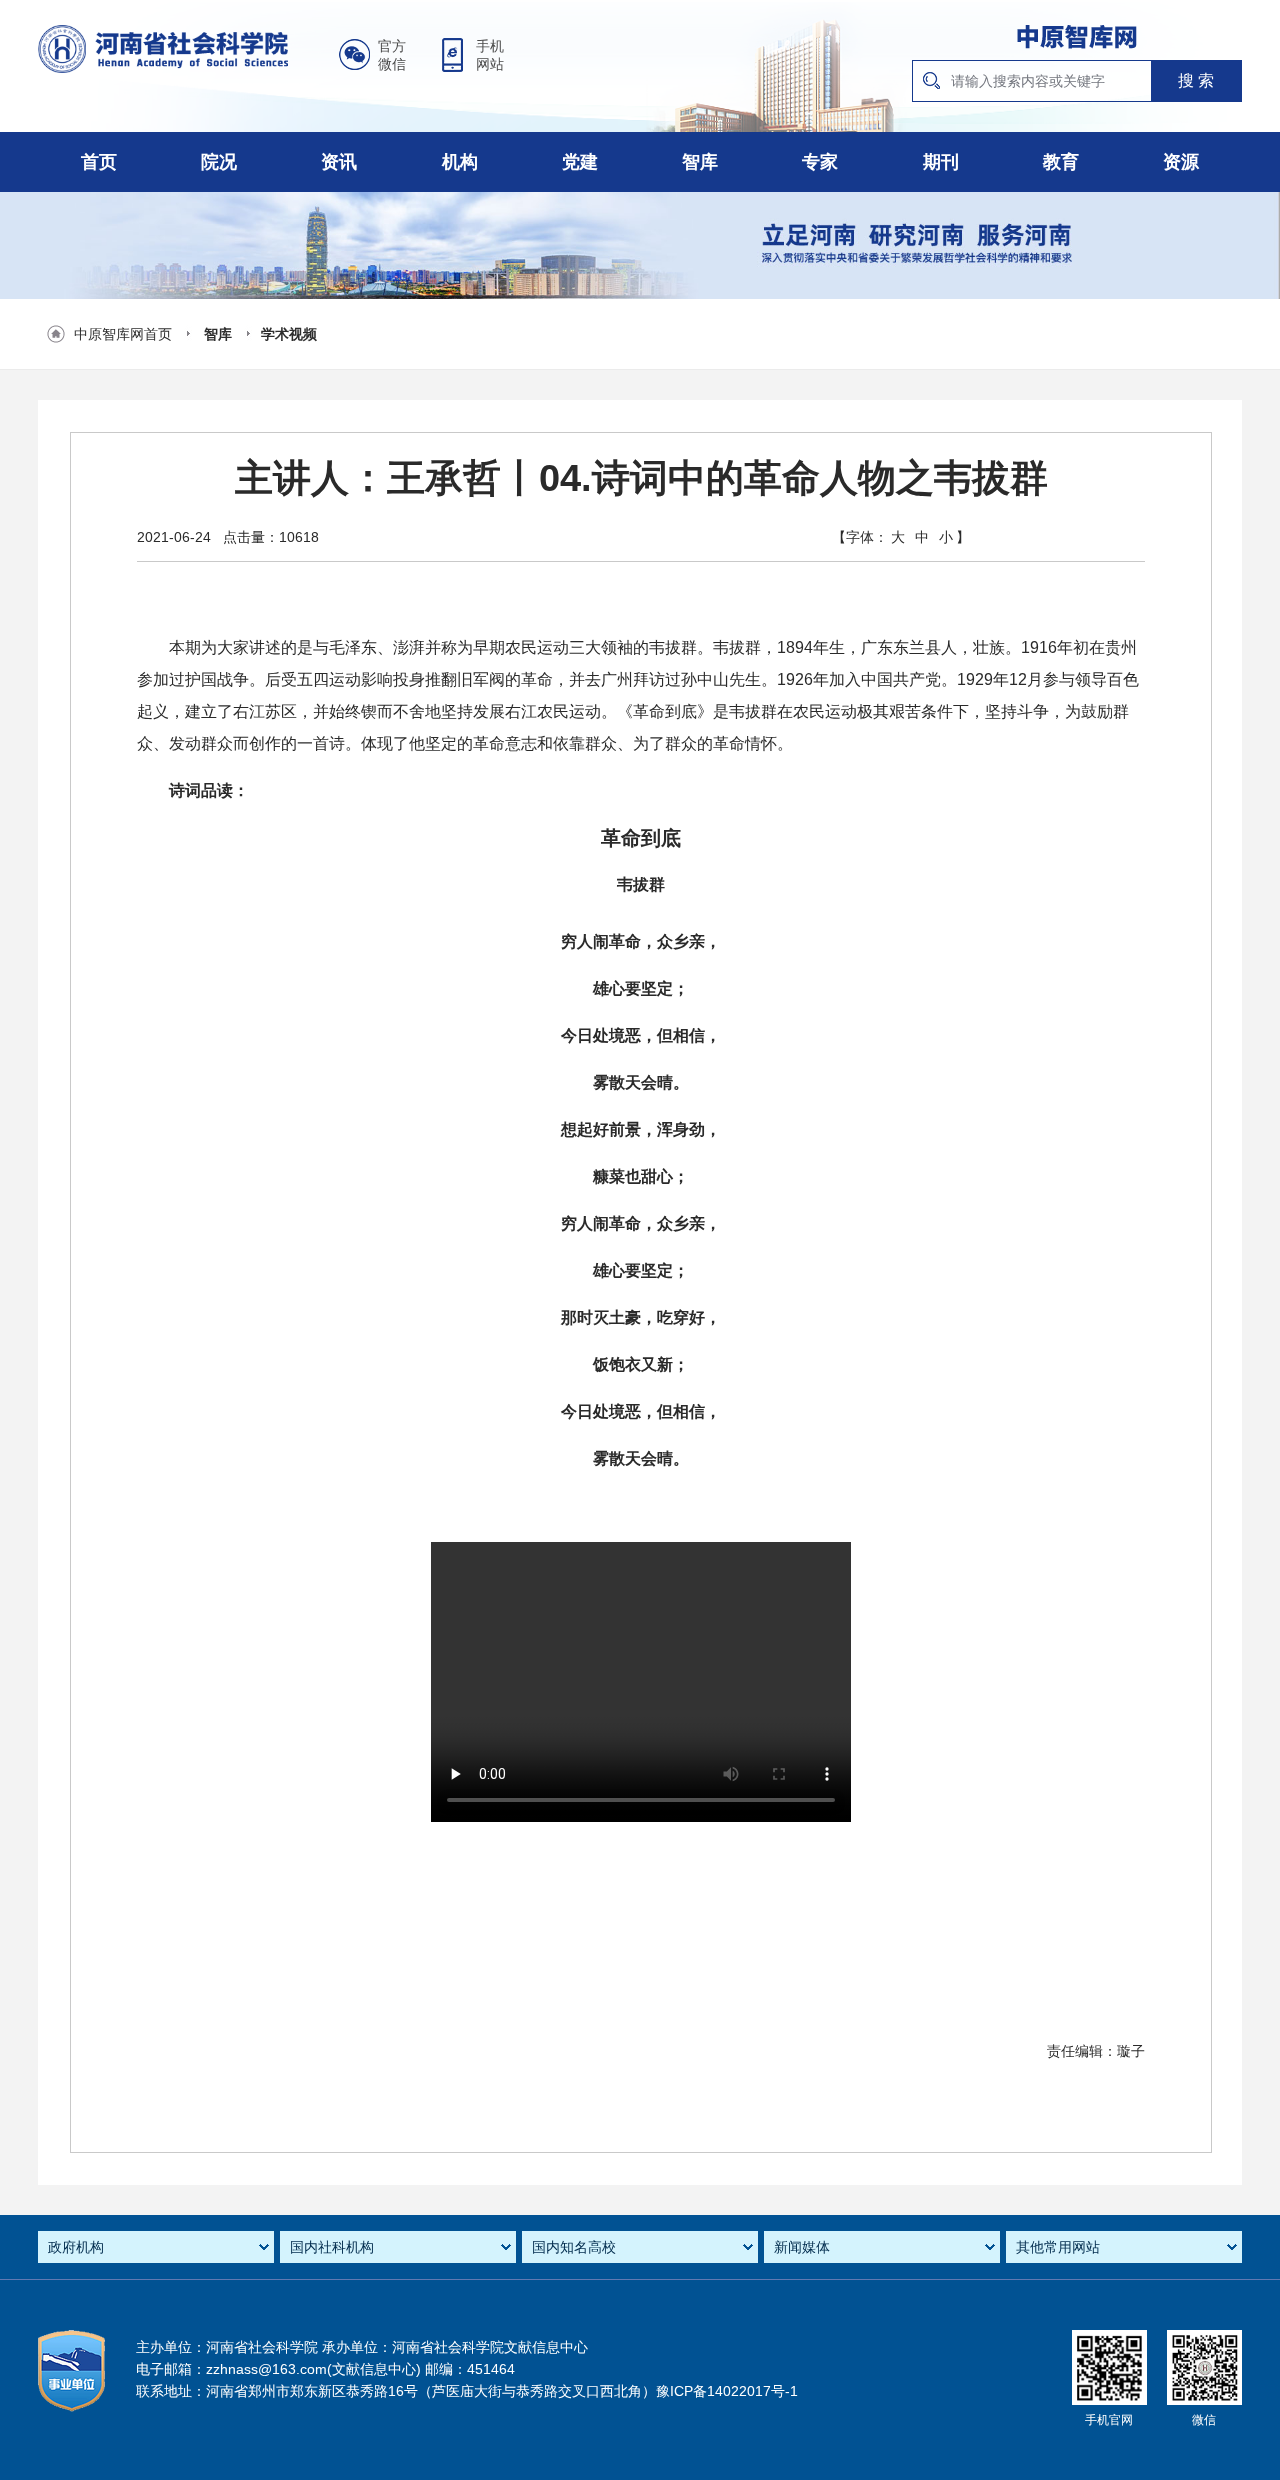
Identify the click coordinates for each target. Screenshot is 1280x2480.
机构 (460, 162)
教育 (1061, 162)
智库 (700, 162)
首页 (99, 162)
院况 (219, 162)
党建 (580, 162)
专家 (820, 162)
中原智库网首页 (123, 334)
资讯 (339, 162)
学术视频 (289, 334)
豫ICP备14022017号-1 (727, 2391)
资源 (1181, 162)
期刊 (941, 162)
